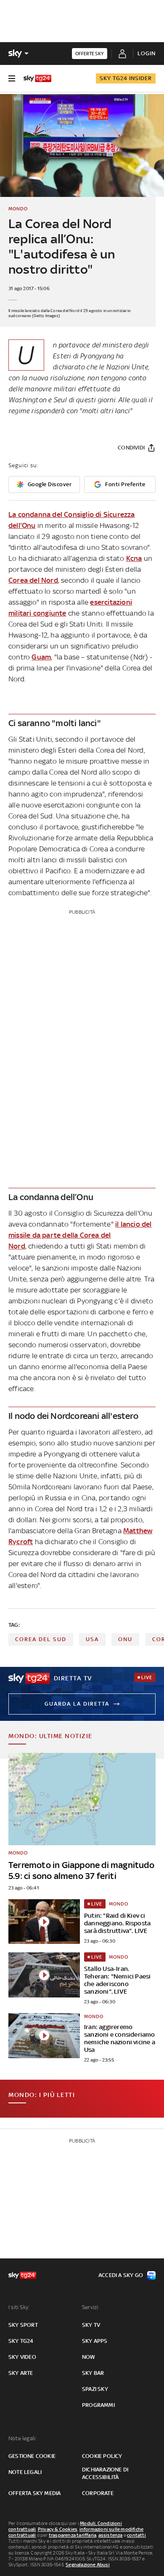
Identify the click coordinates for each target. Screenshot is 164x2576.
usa (92, 1639)
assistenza (111, 2535)
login (147, 53)
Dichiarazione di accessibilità (105, 2473)
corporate (98, 2493)
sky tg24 (21, 2341)
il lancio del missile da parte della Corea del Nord (80, 1235)
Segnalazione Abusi (88, 2565)
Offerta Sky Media (34, 2493)
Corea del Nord (33, 580)
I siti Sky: (19, 2307)
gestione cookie (32, 2456)
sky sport (23, 2325)
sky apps (95, 2341)
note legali (25, 2472)
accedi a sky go (121, 2275)
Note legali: (22, 2438)
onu (125, 1639)
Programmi (98, 2405)
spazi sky (95, 2389)
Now (89, 2357)
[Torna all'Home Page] (37, 78)
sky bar (93, 2373)
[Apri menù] (12, 78)
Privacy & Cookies (58, 2529)
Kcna (134, 558)
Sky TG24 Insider (126, 78)
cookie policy (102, 2456)
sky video (22, 2357)
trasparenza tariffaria (73, 2535)
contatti (136, 2535)
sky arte (21, 2373)
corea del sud (41, 1639)
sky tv (91, 2325)
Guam (41, 657)
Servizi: (91, 2307)
